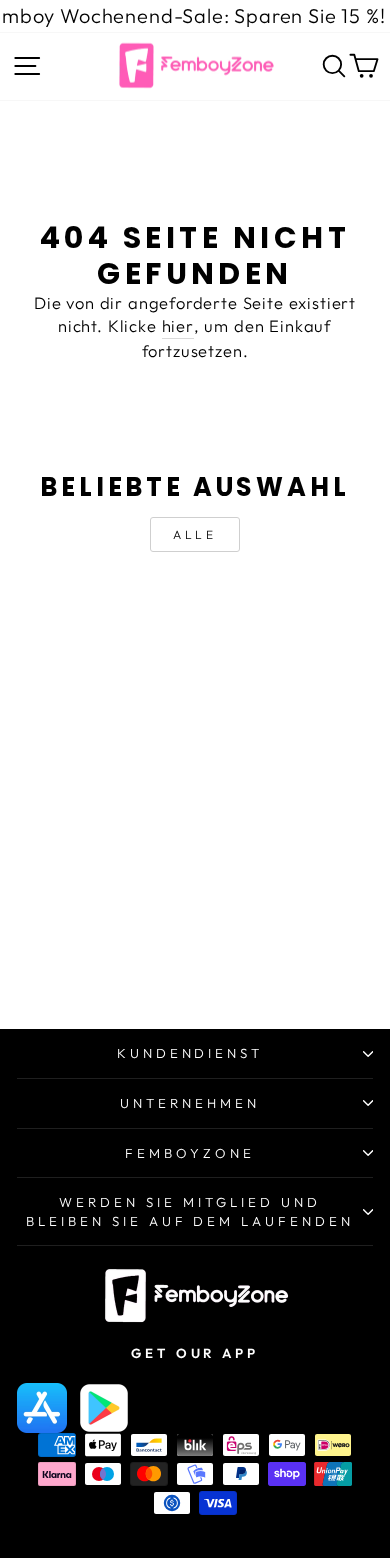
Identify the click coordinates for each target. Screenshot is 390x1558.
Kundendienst (190, 1053)
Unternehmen (190, 1103)
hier (178, 325)
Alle (194, 534)
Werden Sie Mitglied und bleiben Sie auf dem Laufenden (190, 1211)
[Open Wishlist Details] (309, 70)
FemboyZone (190, 1153)
